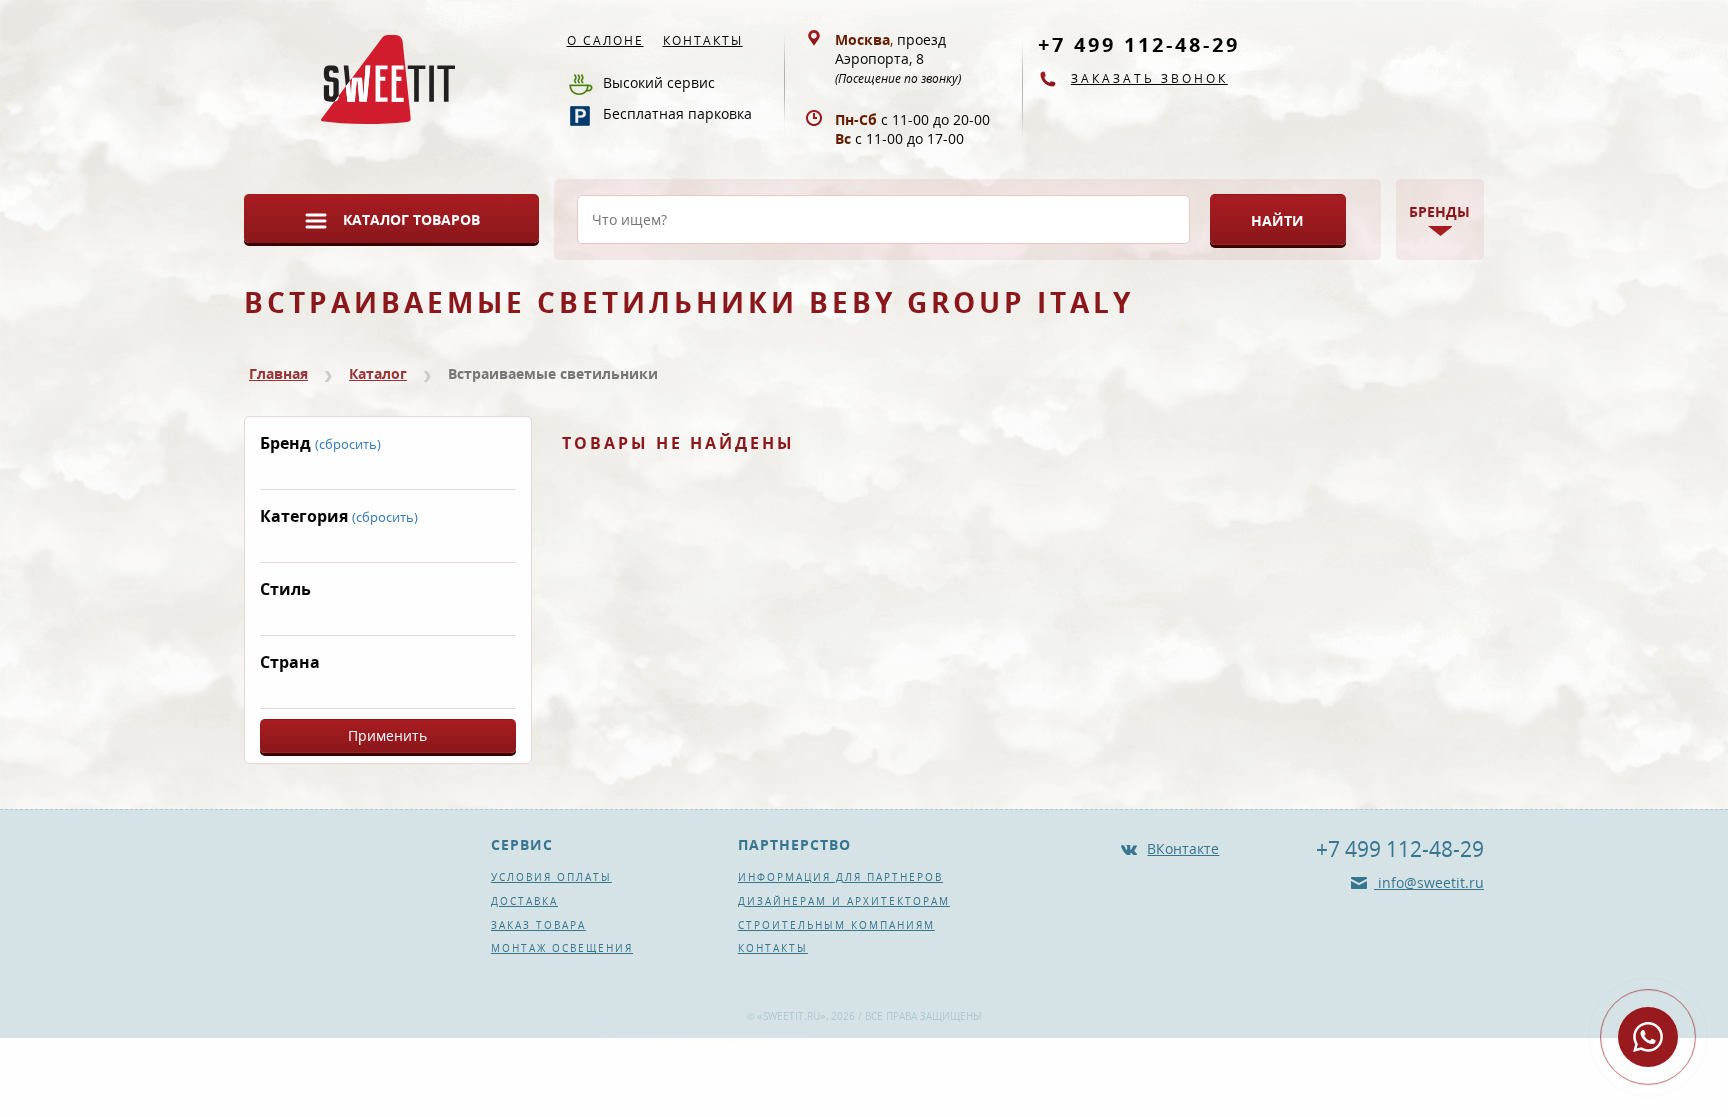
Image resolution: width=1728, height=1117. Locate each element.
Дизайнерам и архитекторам (844, 901)
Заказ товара (538, 925)
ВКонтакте (1183, 848)
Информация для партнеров (840, 877)
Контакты (703, 40)
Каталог (378, 373)
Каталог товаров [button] (411, 219)
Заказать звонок (1149, 78)
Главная (278, 373)
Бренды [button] (1439, 211)
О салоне (605, 40)
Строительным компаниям (836, 925)
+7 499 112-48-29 (1139, 44)
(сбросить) (348, 444)
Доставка (524, 901)
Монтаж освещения (562, 948)
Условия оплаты (551, 877)
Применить (387, 735)
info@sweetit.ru (1429, 882)
